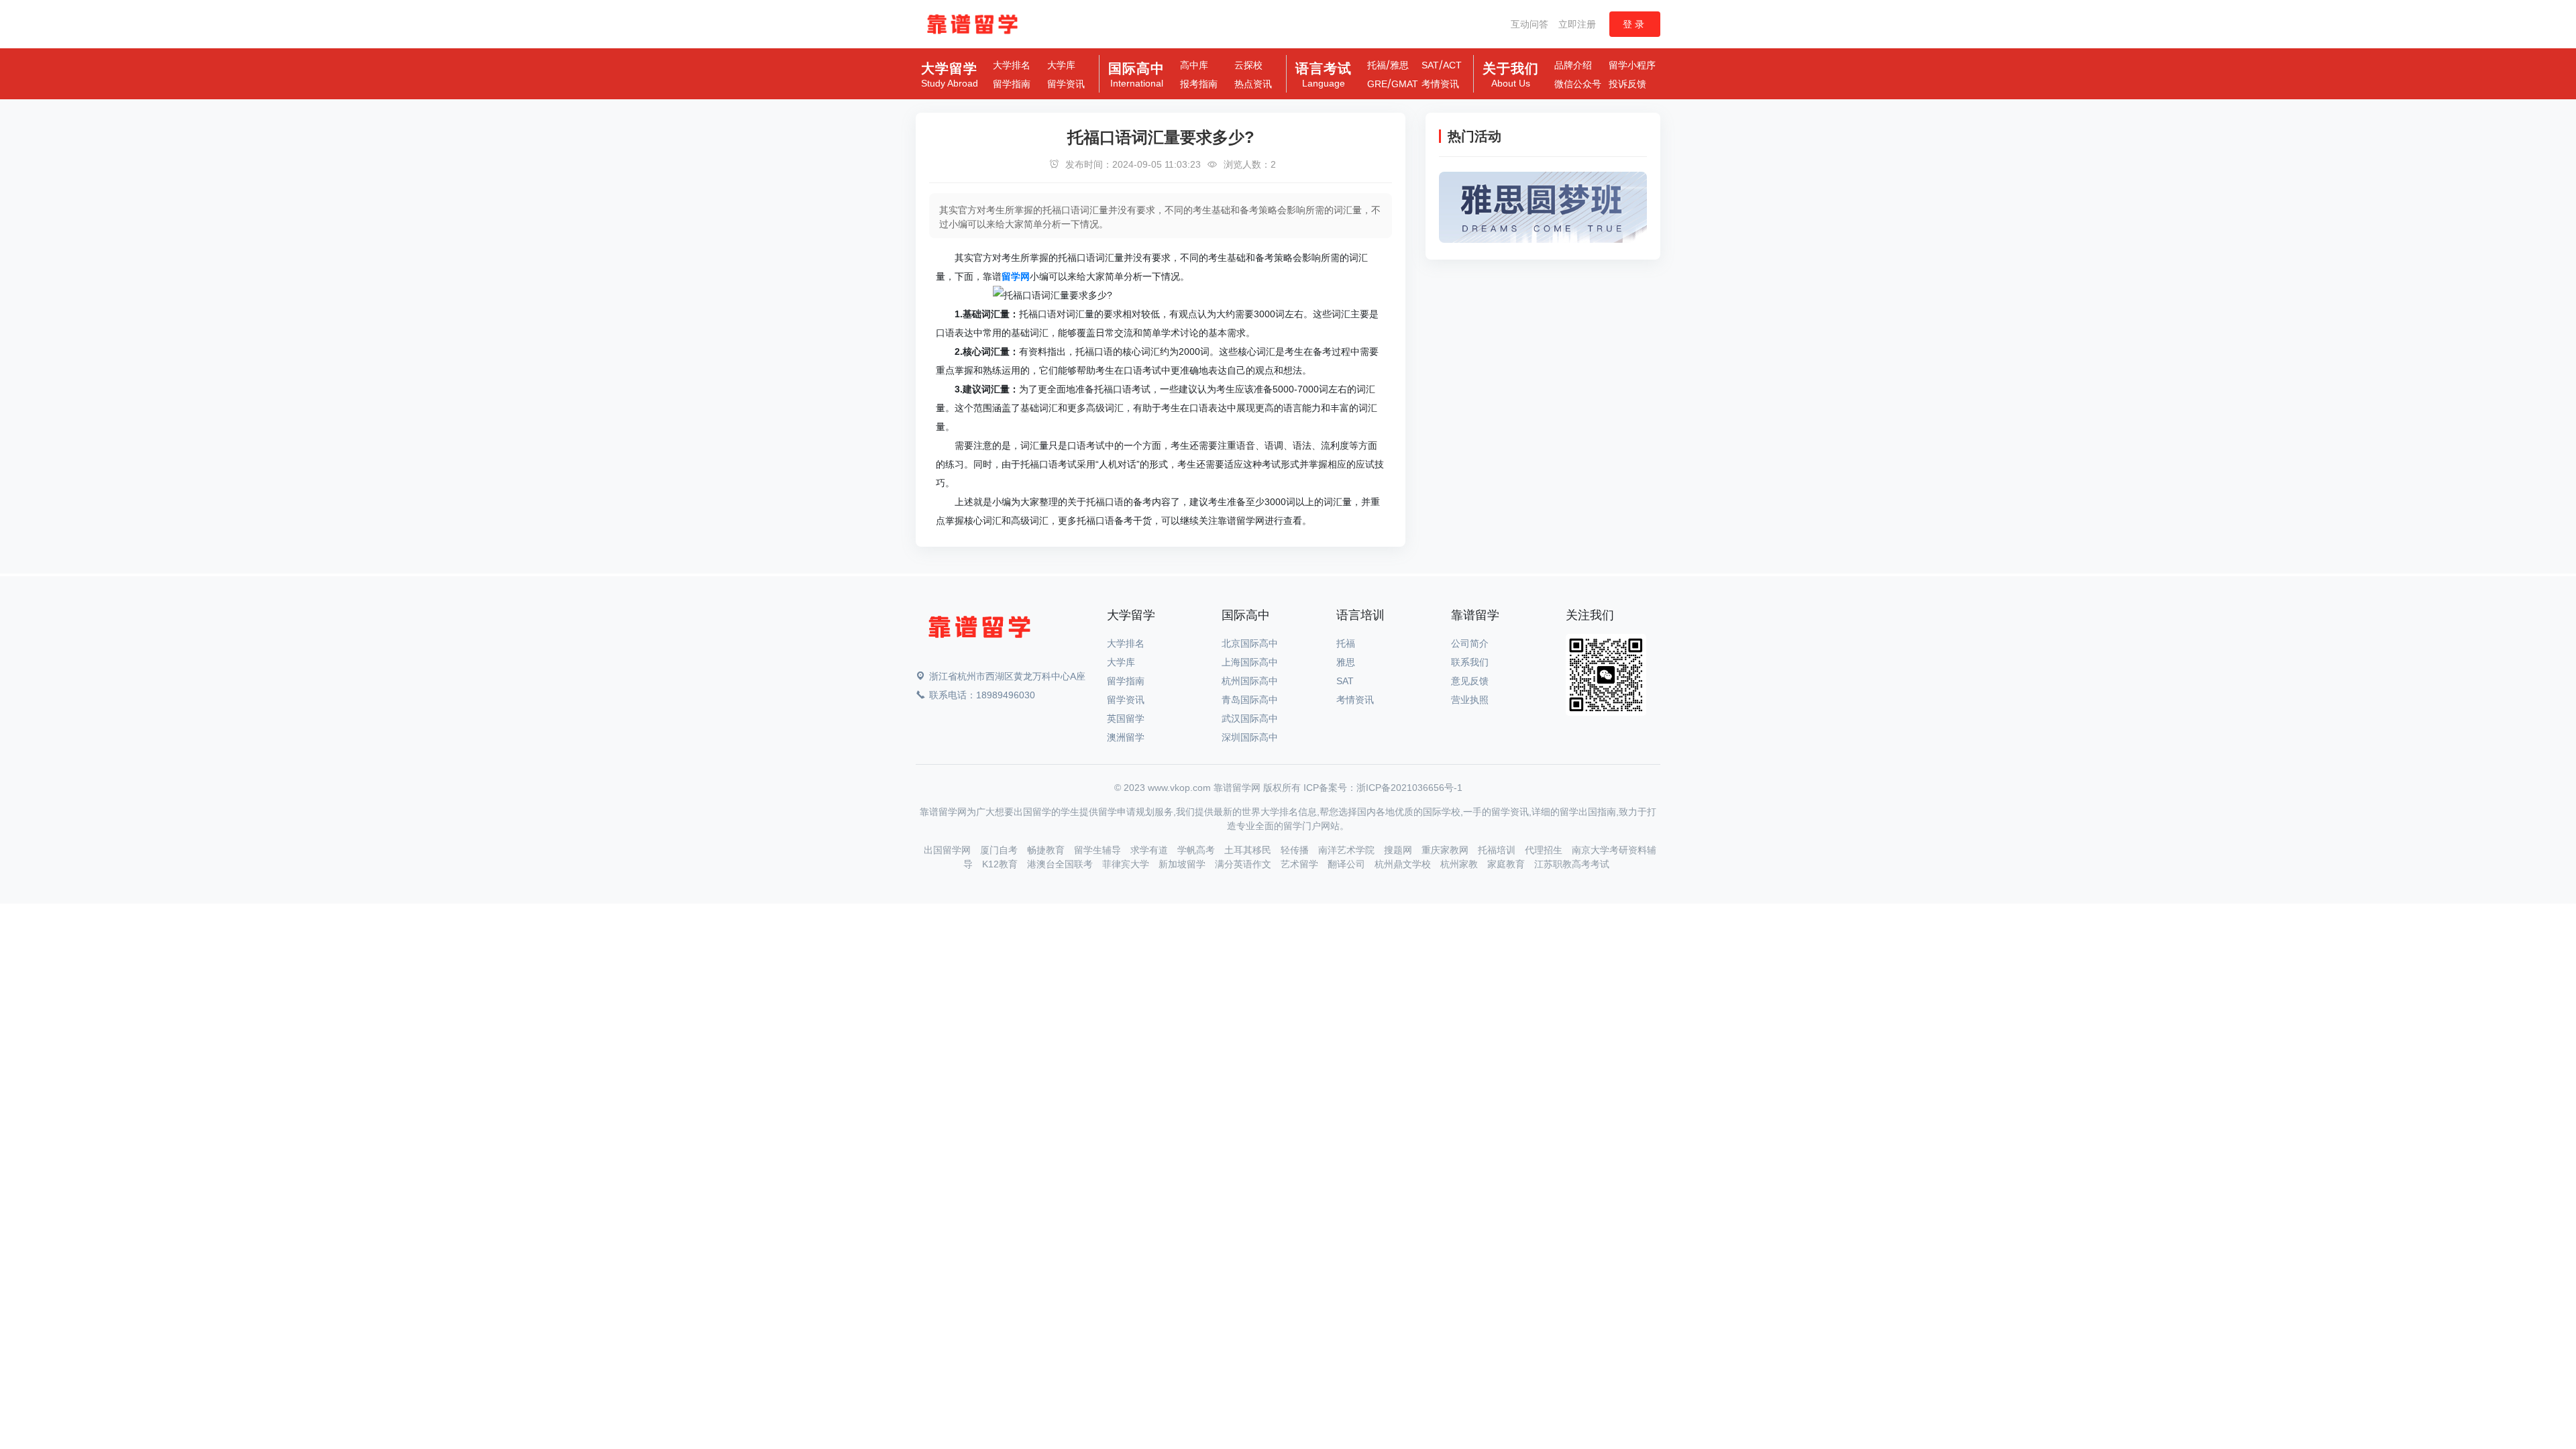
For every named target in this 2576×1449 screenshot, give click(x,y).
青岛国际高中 (1250, 700)
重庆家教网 (1446, 850)
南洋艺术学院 (1348, 850)
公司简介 (1470, 643)
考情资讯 (1440, 84)
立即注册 (1577, 24)
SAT (1430, 65)
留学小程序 (1632, 65)
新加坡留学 (1183, 864)
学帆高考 (1197, 850)
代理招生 (1545, 850)
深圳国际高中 (1250, 737)
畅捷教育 (1047, 850)
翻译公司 (1348, 864)
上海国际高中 (1250, 662)
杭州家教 (1460, 864)
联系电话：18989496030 (982, 695)
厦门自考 (1000, 850)
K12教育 (1001, 864)
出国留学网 (949, 850)
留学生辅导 (1099, 850)
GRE (1377, 84)
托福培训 (1498, 850)
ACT (1452, 65)
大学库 (1061, 65)
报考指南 (1199, 84)
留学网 (1016, 276)
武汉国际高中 (1250, 718)
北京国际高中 (1250, 643)
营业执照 (1470, 700)
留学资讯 (1066, 84)
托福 (1377, 65)
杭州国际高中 (1250, 681)
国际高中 (1136, 75)
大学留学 (950, 75)
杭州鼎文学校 (1404, 864)
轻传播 (1296, 850)
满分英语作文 (1244, 864)
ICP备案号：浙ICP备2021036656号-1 (1383, 788)
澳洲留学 (1126, 737)
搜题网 (1399, 850)
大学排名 (1012, 65)
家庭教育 (1507, 864)
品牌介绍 (1573, 65)
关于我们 (1511, 75)
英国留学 (1126, 718)
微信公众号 (1578, 84)
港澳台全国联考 (1061, 864)
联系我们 (1470, 662)
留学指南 (1012, 84)
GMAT (1405, 84)
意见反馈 (1470, 681)
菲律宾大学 (1127, 864)
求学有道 (1150, 850)
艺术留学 (1301, 864)
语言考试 (1324, 75)
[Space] (979, 630)
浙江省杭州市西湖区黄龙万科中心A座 (1007, 676)
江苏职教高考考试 (1572, 864)
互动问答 (1529, 24)
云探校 (1248, 65)
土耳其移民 (1249, 850)
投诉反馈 (1627, 84)
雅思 (1399, 65)
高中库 (1194, 65)
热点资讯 (1253, 84)
